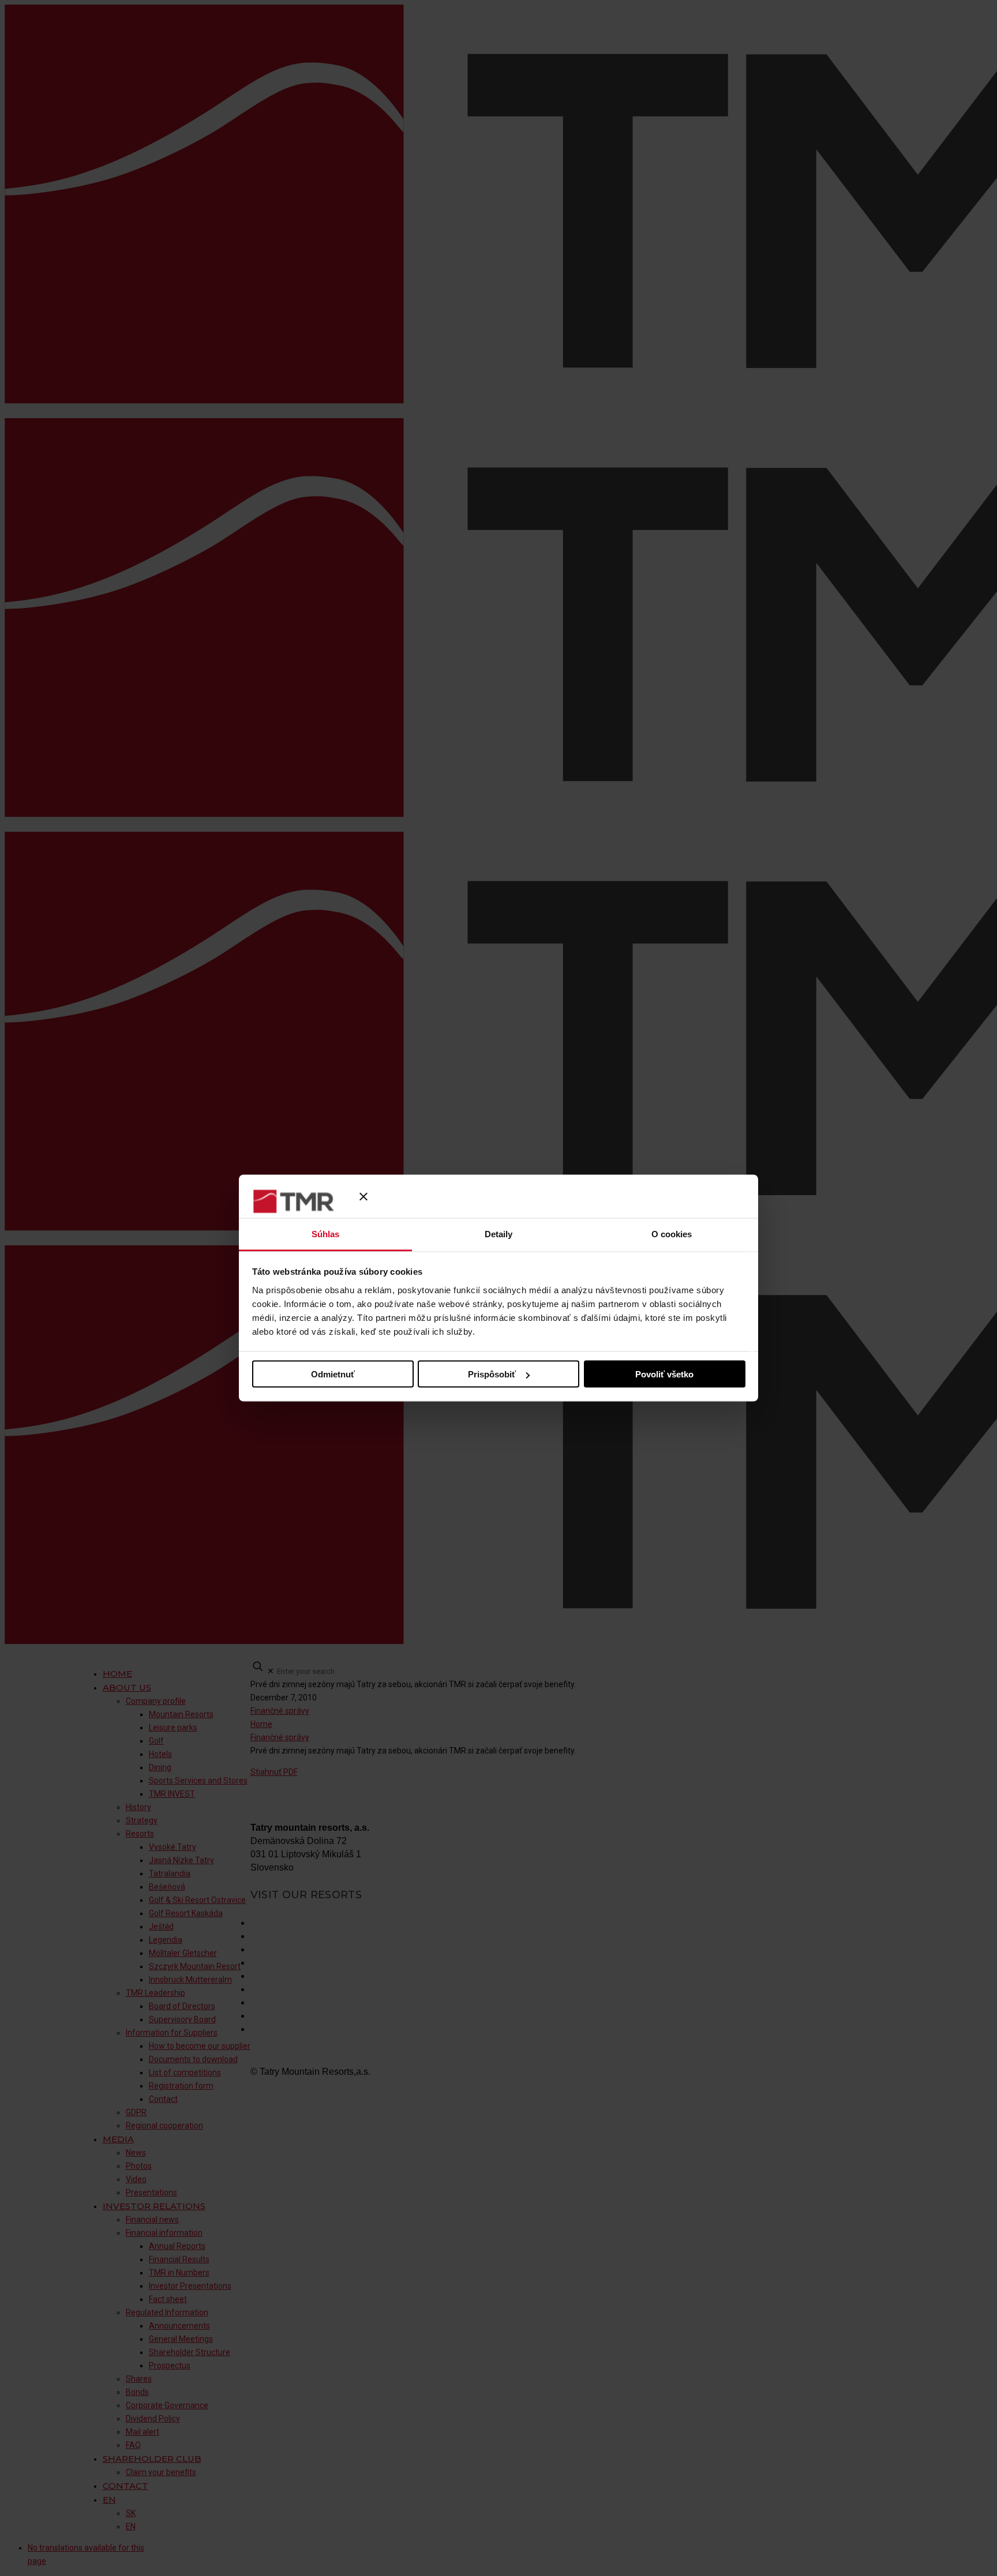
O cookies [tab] (672, 1234)
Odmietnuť (333, 1374)
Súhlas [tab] (326, 1234)
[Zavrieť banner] (363, 1196)
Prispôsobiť (492, 1374)
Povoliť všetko (664, 1374)
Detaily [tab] (499, 1234)
